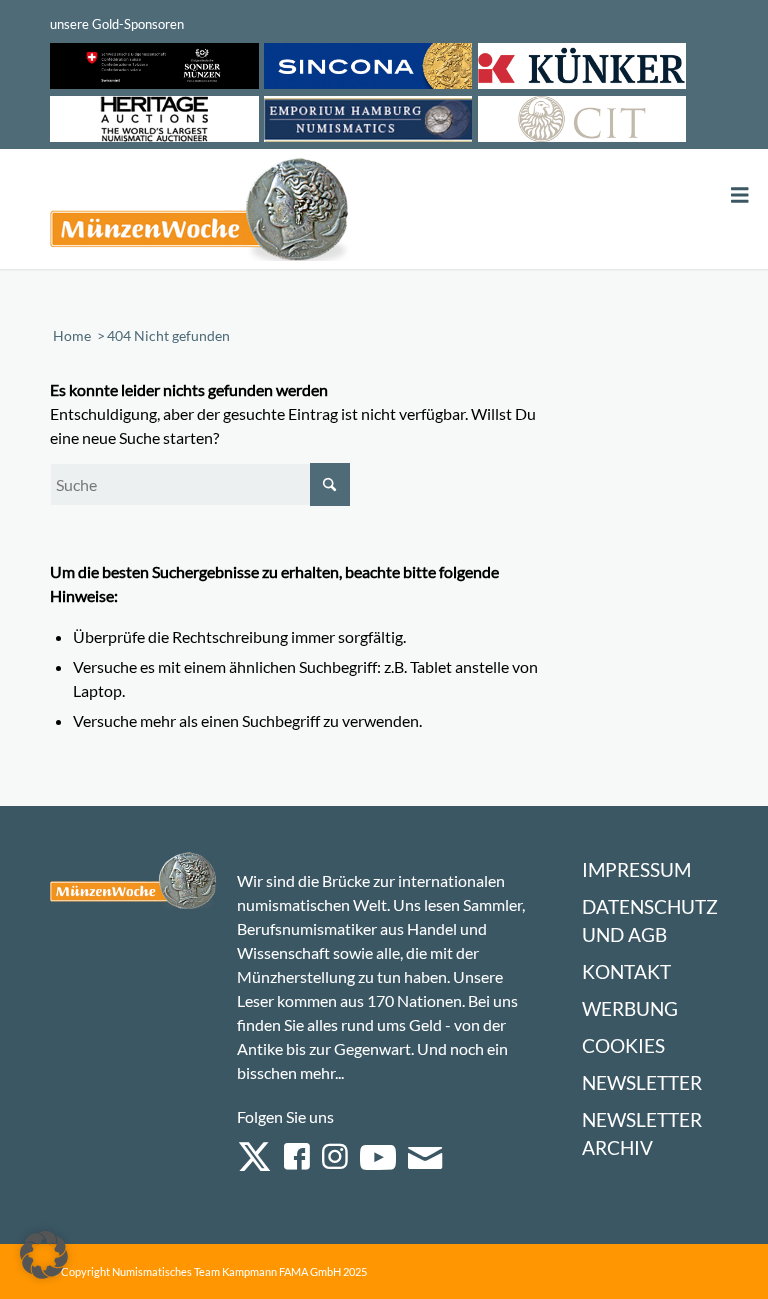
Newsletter (642, 1082)
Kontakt (626, 971)
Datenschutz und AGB (650, 920)
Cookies (623, 1045)
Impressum (636, 869)
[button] (44, 1255)
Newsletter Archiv (642, 1133)
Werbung (630, 1008)
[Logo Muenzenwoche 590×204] (200, 213)
